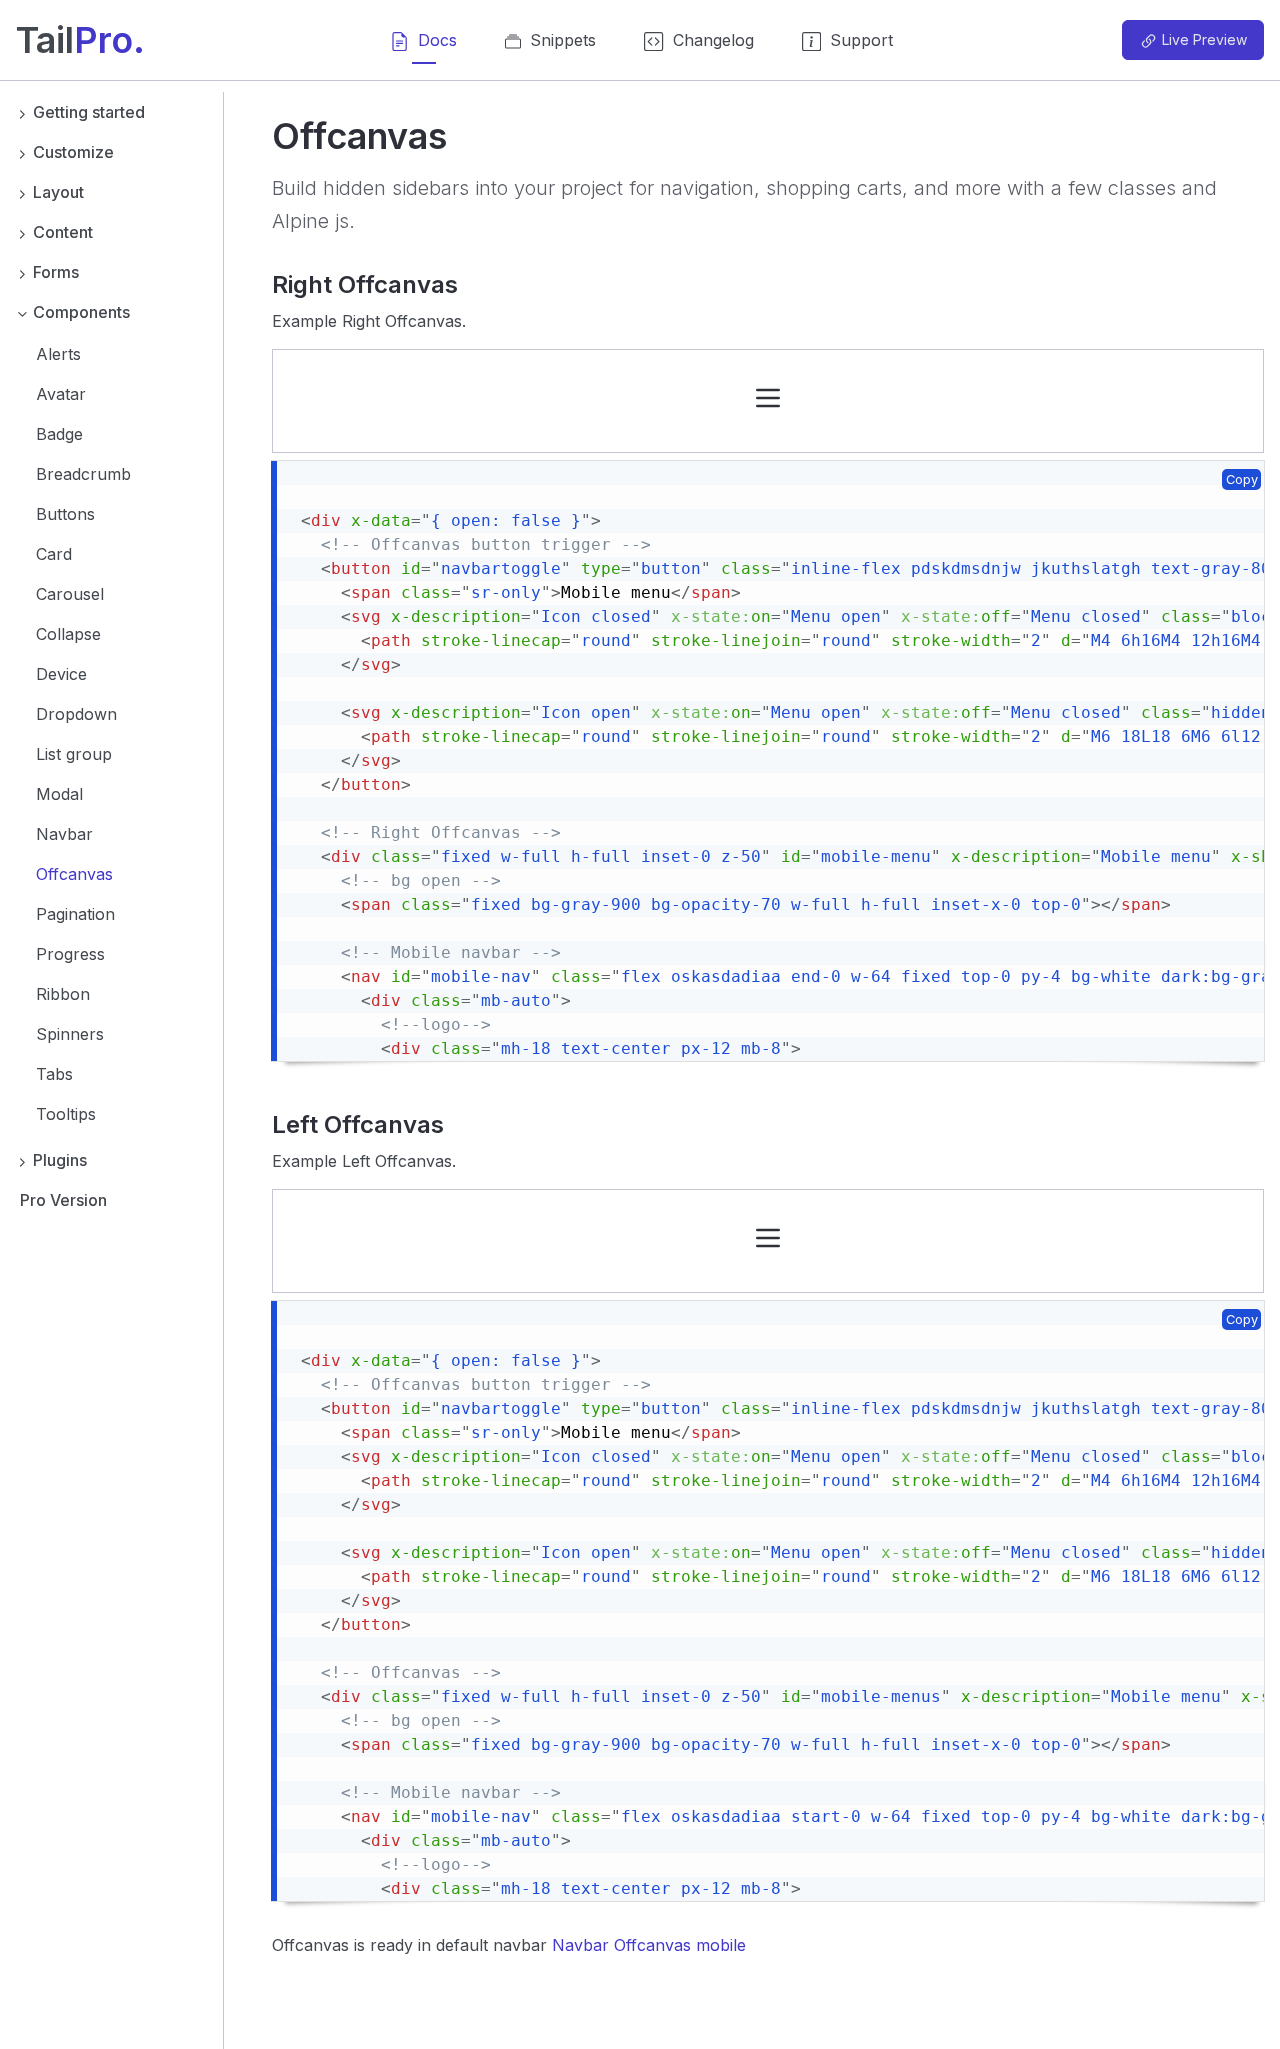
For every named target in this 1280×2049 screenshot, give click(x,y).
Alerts (58, 354)
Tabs (54, 1074)
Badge (59, 434)
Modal (59, 794)
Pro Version (63, 1200)
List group (74, 754)
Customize (73, 152)
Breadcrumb (83, 474)
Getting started (89, 112)
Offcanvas (74, 874)
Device (61, 674)
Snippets (560, 40)
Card (54, 554)
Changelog (713, 40)
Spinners (70, 1034)
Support (861, 40)
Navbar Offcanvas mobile (649, 1945)
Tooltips (66, 1114)
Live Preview (1204, 39)
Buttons (65, 514)
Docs (437, 40)
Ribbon (63, 994)
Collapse (68, 634)
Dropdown (76, 714)
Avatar (61, 394)
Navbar (64, 834)
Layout (58, 192)
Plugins (60, 1160)
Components (81, 312)
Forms (56, 272)
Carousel (70, 594)
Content (63, 232)
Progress (70, 954)
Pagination (75, 914)
